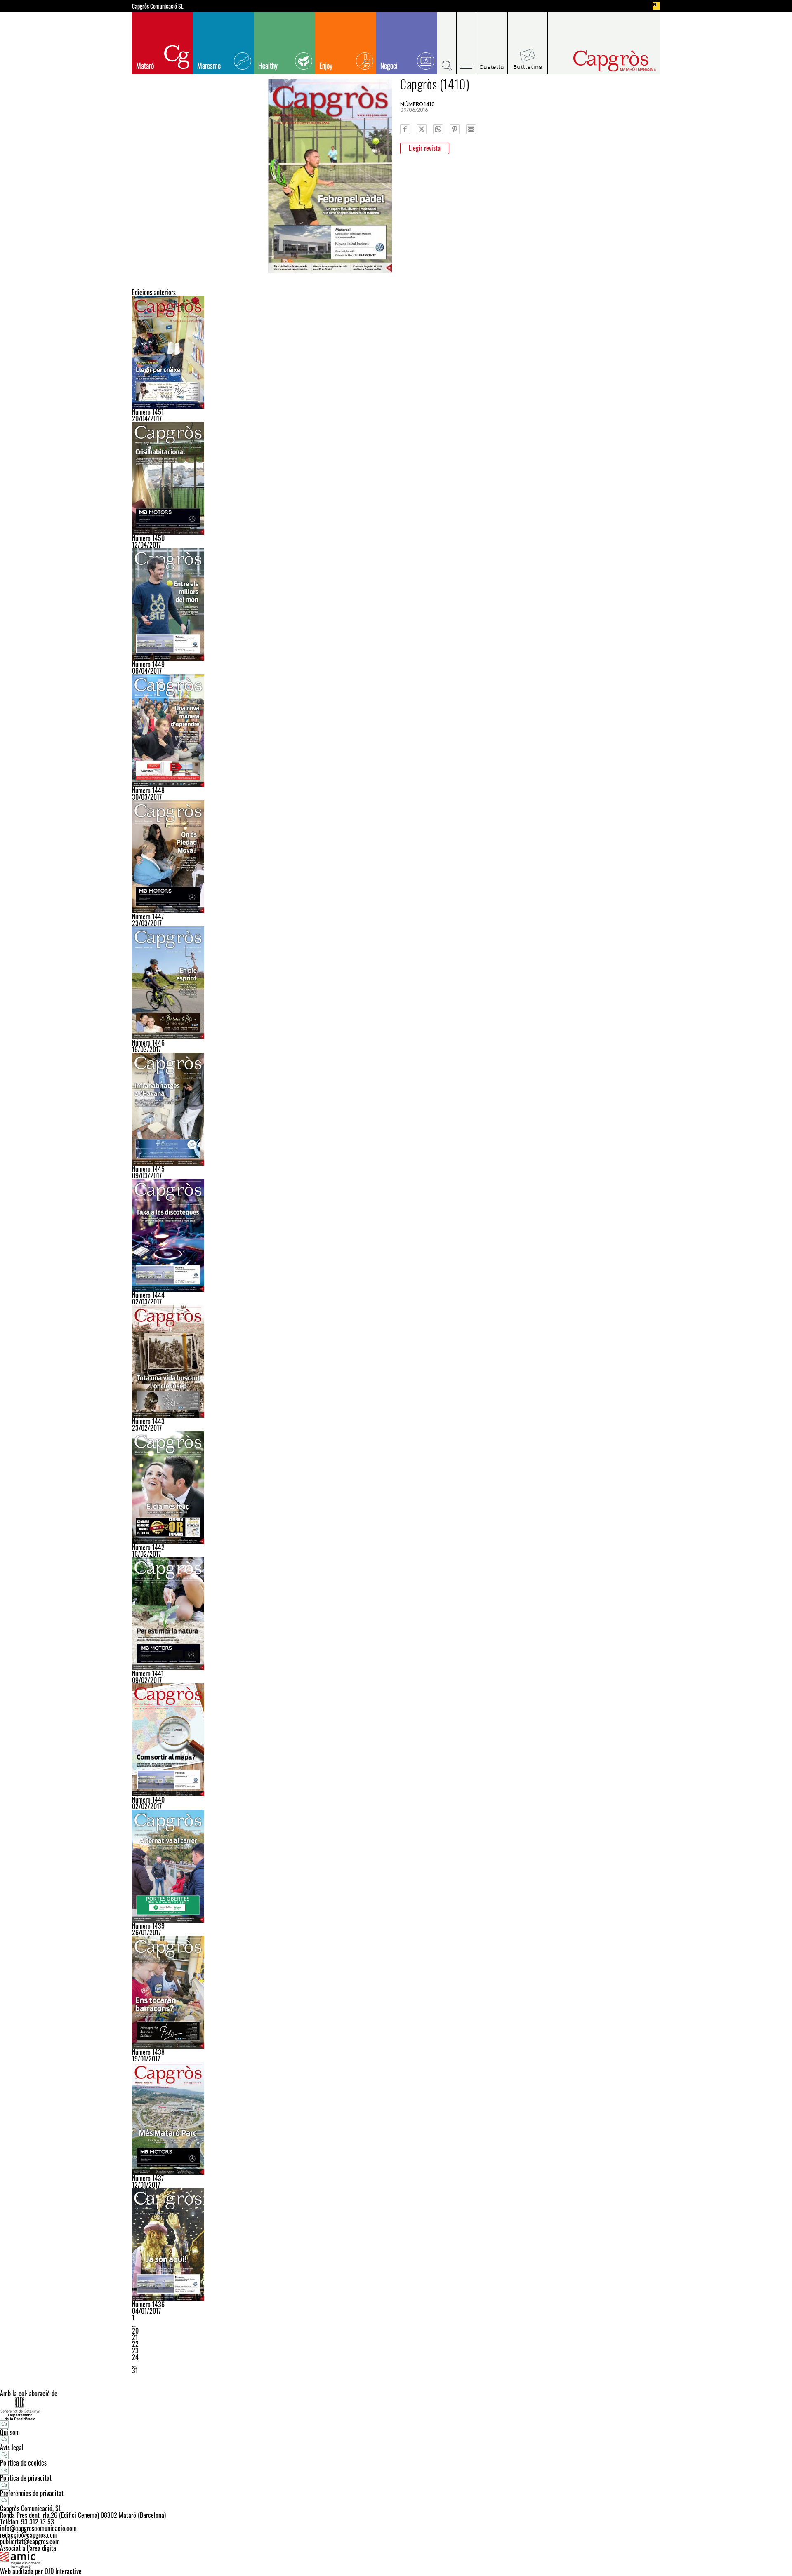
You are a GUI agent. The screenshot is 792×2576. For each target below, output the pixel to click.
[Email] (471, 129)
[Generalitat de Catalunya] (396, 2408)
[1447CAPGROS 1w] (396, 857)
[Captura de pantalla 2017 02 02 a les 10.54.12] (396, 1740)
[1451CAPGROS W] (396, 352)
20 (135, 2331)
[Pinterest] (455, 129)
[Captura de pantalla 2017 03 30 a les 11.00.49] (396, 731)
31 (135, 2370)
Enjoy (326, 66)
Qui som (10, 2432)
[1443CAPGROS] (396, 1361)
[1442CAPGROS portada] (396, 1488)
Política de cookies (23, 2463)
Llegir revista (425, 148)
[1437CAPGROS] (396, 2118)
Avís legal (12, 2447)
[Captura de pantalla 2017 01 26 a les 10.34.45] (396, 1866)
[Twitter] (422, 129)
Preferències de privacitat (32, 2493)
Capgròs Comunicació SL (158, 6)
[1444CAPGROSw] (396, 1235)
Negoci (389, 66)
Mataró (145, 66)
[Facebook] (405, 129)
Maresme (209, 66)
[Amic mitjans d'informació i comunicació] (396, 2560)
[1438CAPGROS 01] (396, 1992)
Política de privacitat (26, 2478)
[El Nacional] (656, 6)
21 (135, 2337)
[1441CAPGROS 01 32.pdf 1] (396, 1614)
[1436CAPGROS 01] (396, 2245)
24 (135, 2357)
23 (135, 2350)
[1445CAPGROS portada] (396, 1109)
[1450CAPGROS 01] (396, 478)
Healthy (268, 66)
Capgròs (597, 61)
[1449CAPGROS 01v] (396, 604)
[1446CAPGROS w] (396, 983)
